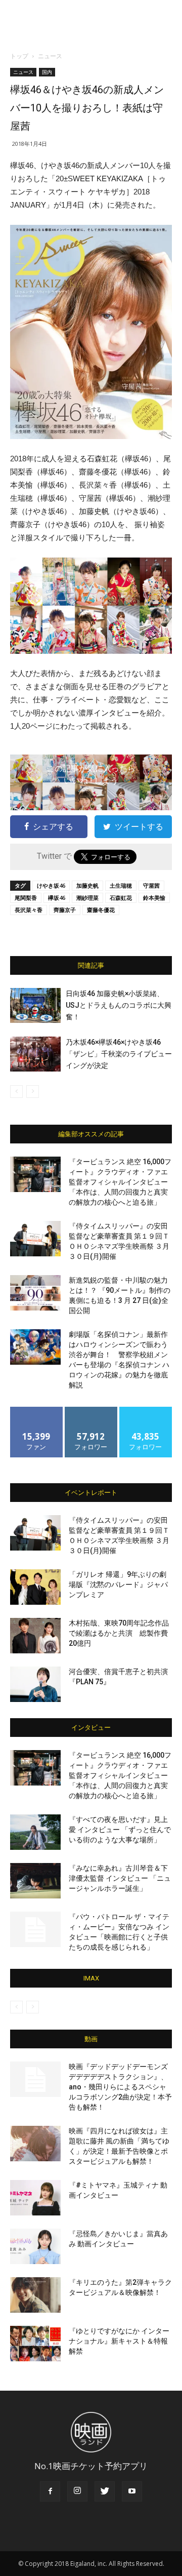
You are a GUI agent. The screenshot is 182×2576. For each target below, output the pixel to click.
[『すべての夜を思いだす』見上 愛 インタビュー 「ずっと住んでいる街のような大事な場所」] (35, 1832)
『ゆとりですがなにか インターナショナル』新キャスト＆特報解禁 (119, 2341)
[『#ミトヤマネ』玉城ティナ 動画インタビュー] (35, 2198)
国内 (47, 72)
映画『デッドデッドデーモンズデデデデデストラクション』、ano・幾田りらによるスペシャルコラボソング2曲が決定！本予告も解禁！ (120, 2087)
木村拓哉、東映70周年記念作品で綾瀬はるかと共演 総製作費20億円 (119, 1633)
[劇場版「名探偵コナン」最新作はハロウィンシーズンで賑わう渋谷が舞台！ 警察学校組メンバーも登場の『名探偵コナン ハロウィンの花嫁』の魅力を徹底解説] (35, 1347)
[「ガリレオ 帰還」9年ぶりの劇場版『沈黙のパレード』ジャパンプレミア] (35, 1587)
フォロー (91, 1411)
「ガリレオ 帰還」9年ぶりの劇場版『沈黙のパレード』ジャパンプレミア (118, 1584)
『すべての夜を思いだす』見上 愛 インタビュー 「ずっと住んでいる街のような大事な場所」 (120, 1830)
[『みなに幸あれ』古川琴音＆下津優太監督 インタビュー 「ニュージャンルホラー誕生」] (35, 1881)
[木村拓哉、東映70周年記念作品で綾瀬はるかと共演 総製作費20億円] (35, 1636)
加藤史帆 (87, 885)
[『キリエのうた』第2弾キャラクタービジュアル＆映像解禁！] (35, 2295)
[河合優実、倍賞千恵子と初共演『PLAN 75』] (35, 1684)
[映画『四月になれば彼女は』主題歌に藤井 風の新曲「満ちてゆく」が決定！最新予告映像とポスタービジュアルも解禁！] (35, 2144)
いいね (37, 1411)
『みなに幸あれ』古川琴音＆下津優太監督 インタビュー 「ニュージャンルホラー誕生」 (120, 1878)
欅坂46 (57, 898)
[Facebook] (50, 2491)
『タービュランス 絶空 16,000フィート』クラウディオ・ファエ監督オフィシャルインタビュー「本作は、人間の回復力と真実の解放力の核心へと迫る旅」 (120, 1182)
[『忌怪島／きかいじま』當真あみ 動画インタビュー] (35, 2246)
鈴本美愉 (154, 898)
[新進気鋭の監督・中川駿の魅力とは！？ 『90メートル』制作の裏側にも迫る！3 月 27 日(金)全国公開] (35, 1293)
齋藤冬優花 (101, 910)
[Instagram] (77, 2491)
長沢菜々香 (29, 910)
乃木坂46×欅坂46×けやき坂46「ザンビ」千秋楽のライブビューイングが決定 (119, 1054)
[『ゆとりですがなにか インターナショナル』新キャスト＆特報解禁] (35, 2344)
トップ (19, 56)
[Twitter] (105, 2491)
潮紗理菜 (87, 898)
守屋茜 (151, 885)
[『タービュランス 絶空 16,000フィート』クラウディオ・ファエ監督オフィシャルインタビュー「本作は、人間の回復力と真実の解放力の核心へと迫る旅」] (35, 1174)
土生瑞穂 (121, 885)
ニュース (50, 56)
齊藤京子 (65, 910)
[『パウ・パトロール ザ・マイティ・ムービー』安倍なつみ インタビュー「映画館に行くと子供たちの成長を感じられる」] (35, 1929)
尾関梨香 (26, 898)
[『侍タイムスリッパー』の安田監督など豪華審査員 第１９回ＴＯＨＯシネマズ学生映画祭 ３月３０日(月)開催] (35, 1239)
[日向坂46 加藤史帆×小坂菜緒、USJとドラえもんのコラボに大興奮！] (35, 1005)
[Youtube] (132, 2491)
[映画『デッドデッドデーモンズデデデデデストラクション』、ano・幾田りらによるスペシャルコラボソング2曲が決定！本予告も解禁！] (35, 2079)
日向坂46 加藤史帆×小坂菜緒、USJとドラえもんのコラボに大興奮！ (119, 1005)
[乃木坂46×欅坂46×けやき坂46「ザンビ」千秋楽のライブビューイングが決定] (35, 1054)
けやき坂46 (51, 885)
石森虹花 (121, 898)
